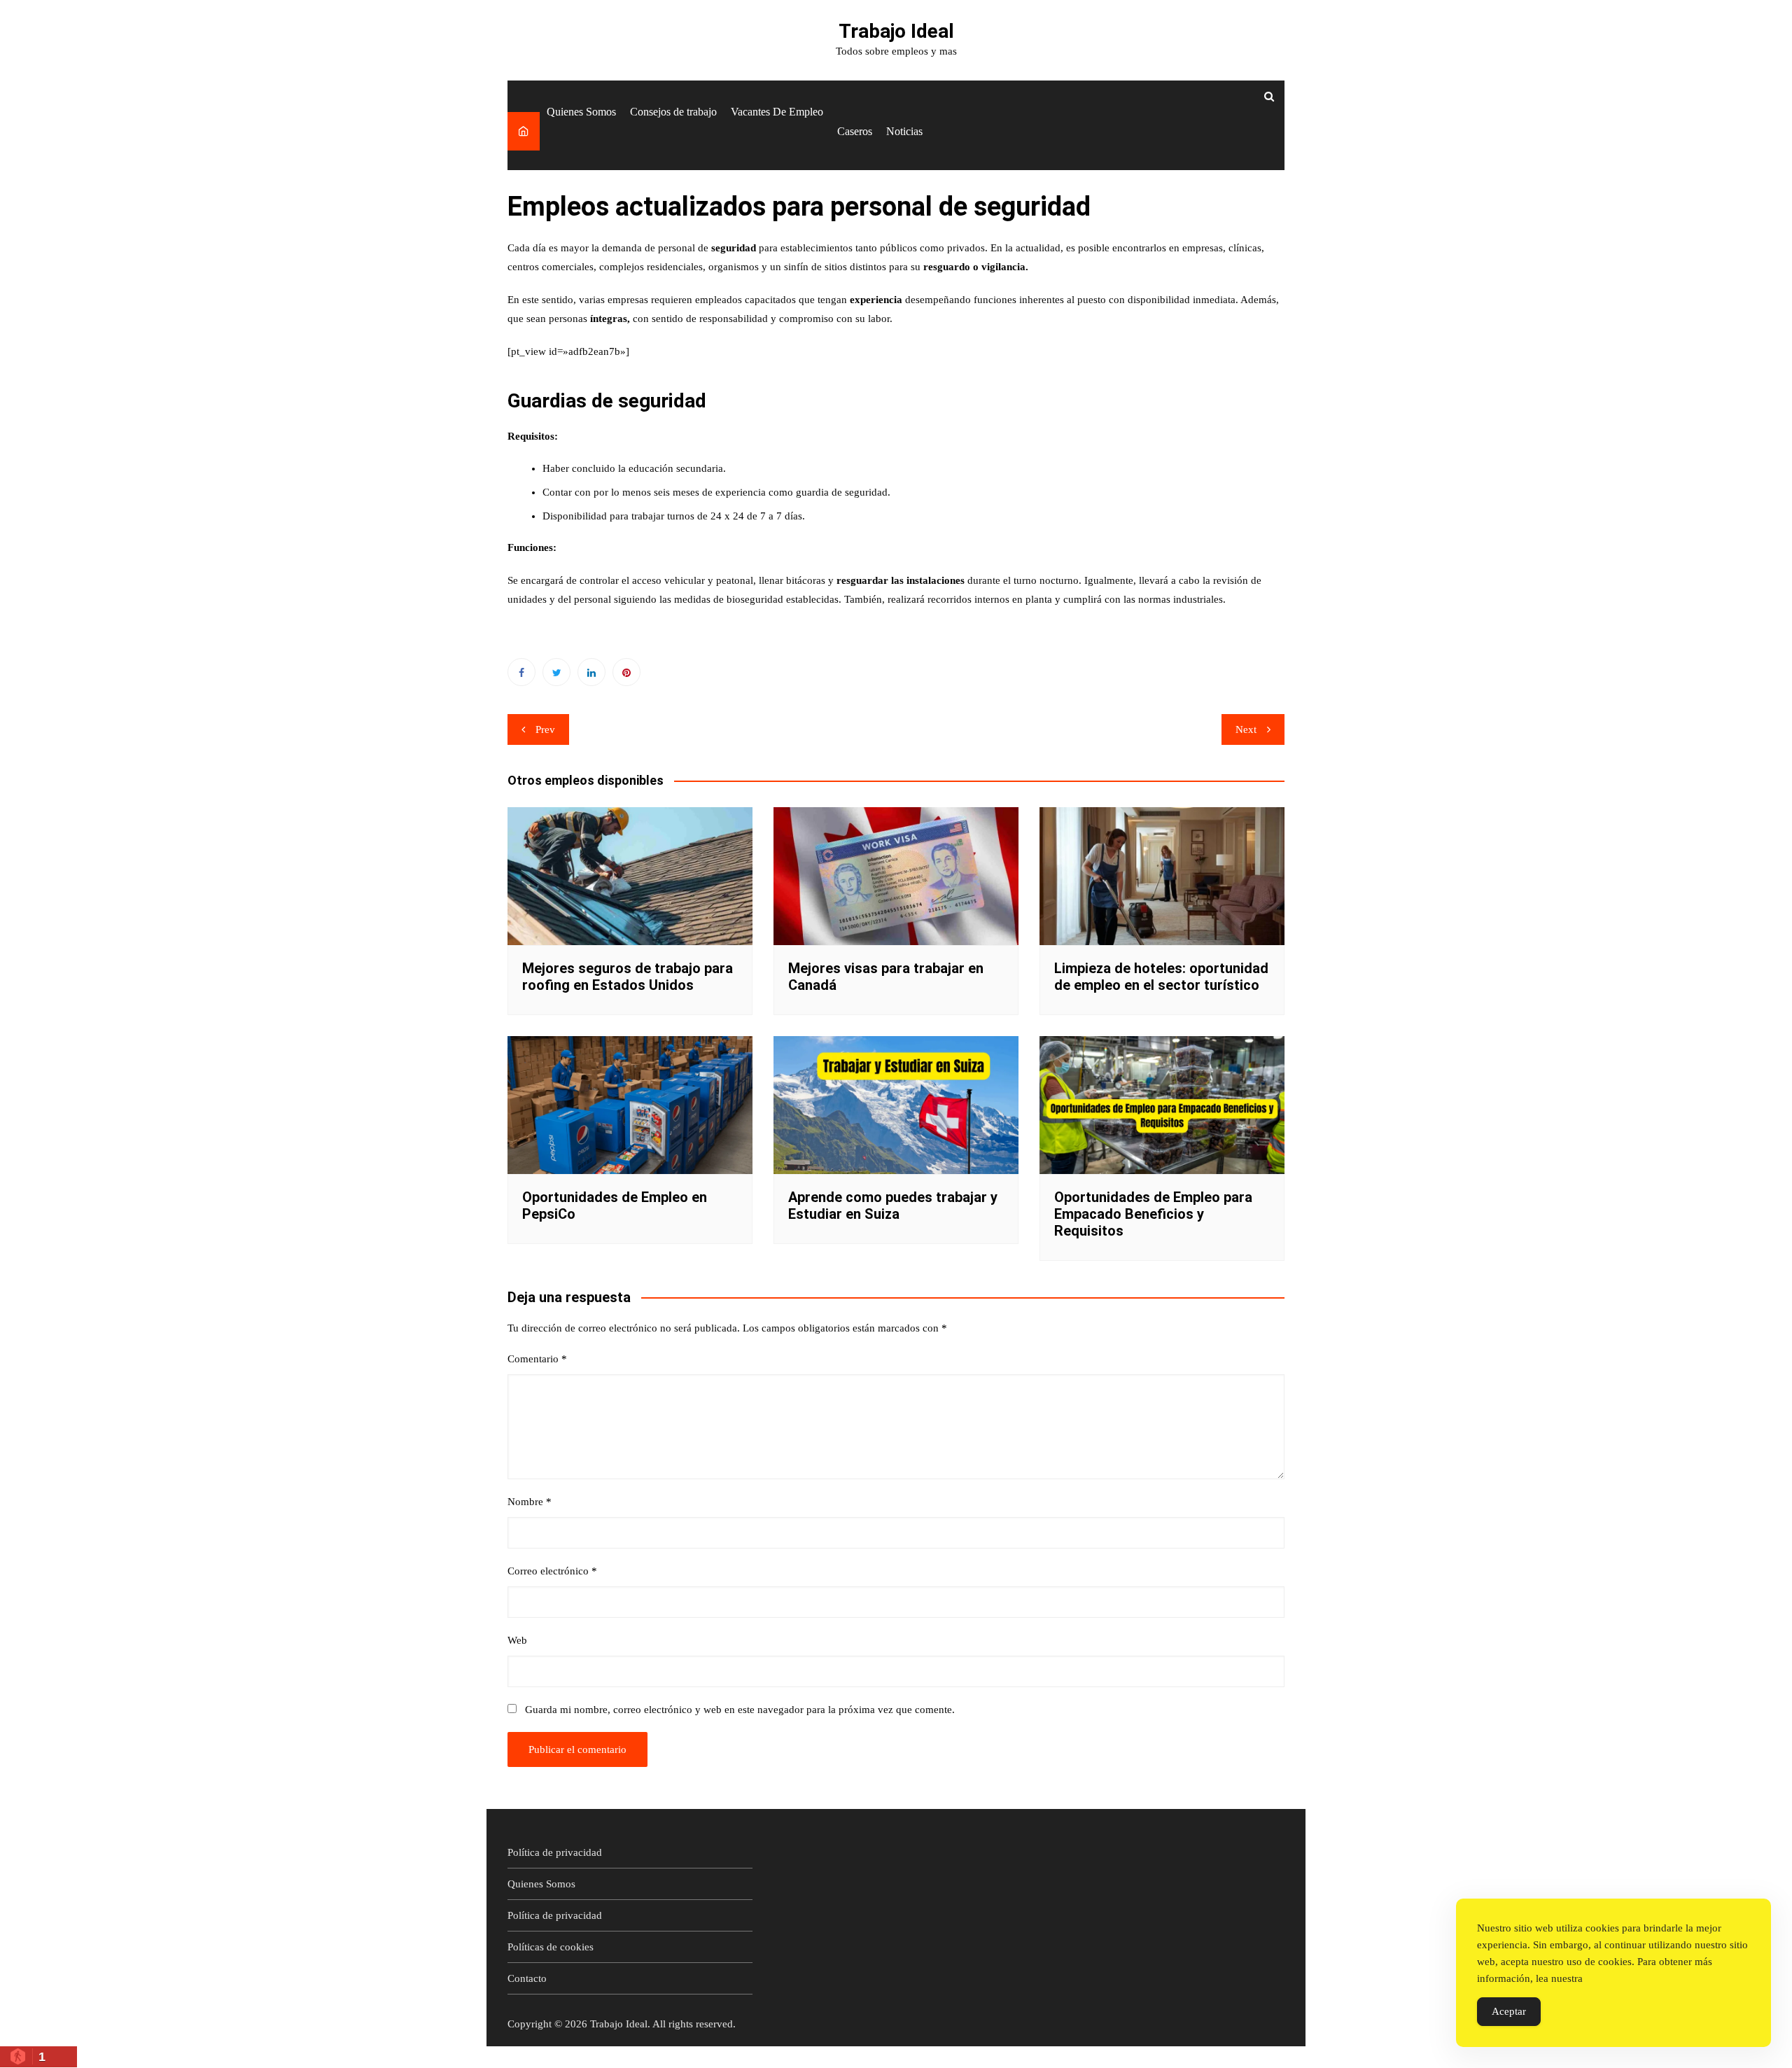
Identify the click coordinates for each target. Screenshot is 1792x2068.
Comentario (537, 1359)
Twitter (556, 672)
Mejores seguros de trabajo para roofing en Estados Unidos (628, 977)
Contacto (527, 1978)
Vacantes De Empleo (777, 112)
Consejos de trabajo (673, 112)
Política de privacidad (555, 1852)
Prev (545, 729)
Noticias (904, 131)
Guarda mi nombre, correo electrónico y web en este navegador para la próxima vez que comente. (740, 1710)
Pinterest (626, 672)
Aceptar (1509, 2011)
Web (517, 1640)
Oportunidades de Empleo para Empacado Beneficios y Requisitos (1153, 1214)
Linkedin (591, 672)
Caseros (855, 131)
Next (1246, 729)
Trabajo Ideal (896, 31)
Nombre (530, 1502)
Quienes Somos (581, 112)
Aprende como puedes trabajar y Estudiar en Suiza (893, 1206)
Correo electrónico (552, 1571)
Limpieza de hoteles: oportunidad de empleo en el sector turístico (1161, 977)
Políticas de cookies (551, 1947)
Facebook (521, 672)
